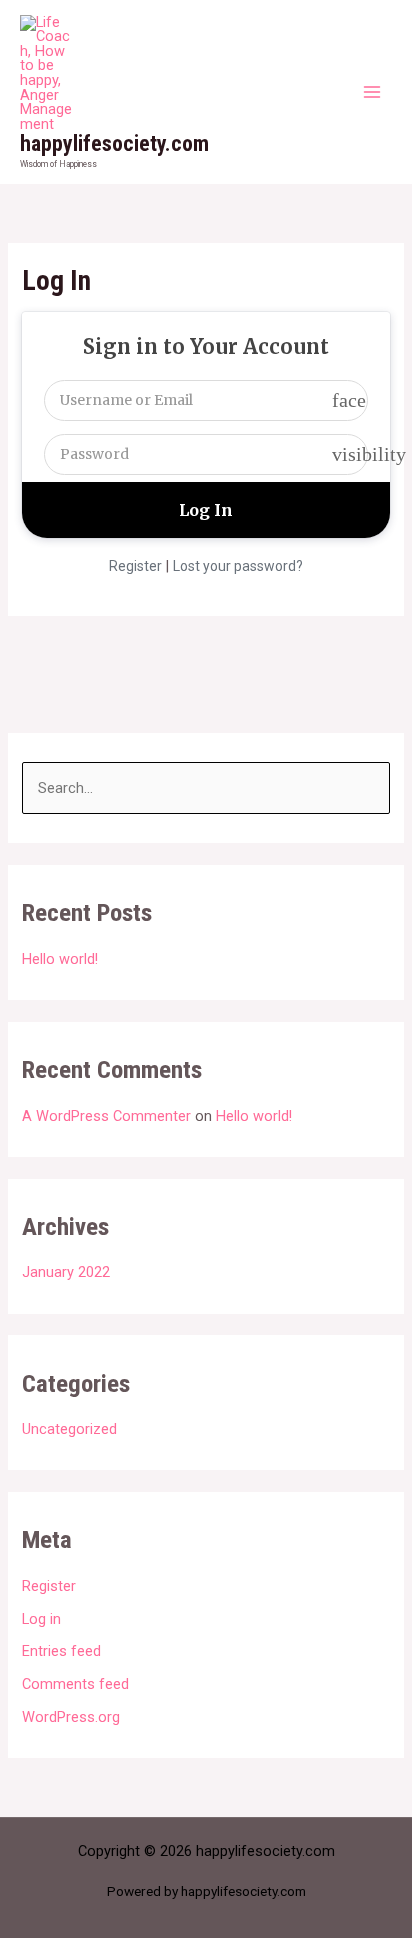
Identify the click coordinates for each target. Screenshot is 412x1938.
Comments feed (75, 1684)
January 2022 (66, 1272)
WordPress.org (71, 1717)
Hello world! (60, 959)
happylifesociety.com (114, 143)
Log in (41, 1619)
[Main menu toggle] (372, 92)
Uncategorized (69, 1429)
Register (135, 566)
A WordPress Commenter (106, 1116)
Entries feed (61, 1651)
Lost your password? (238, 566)
